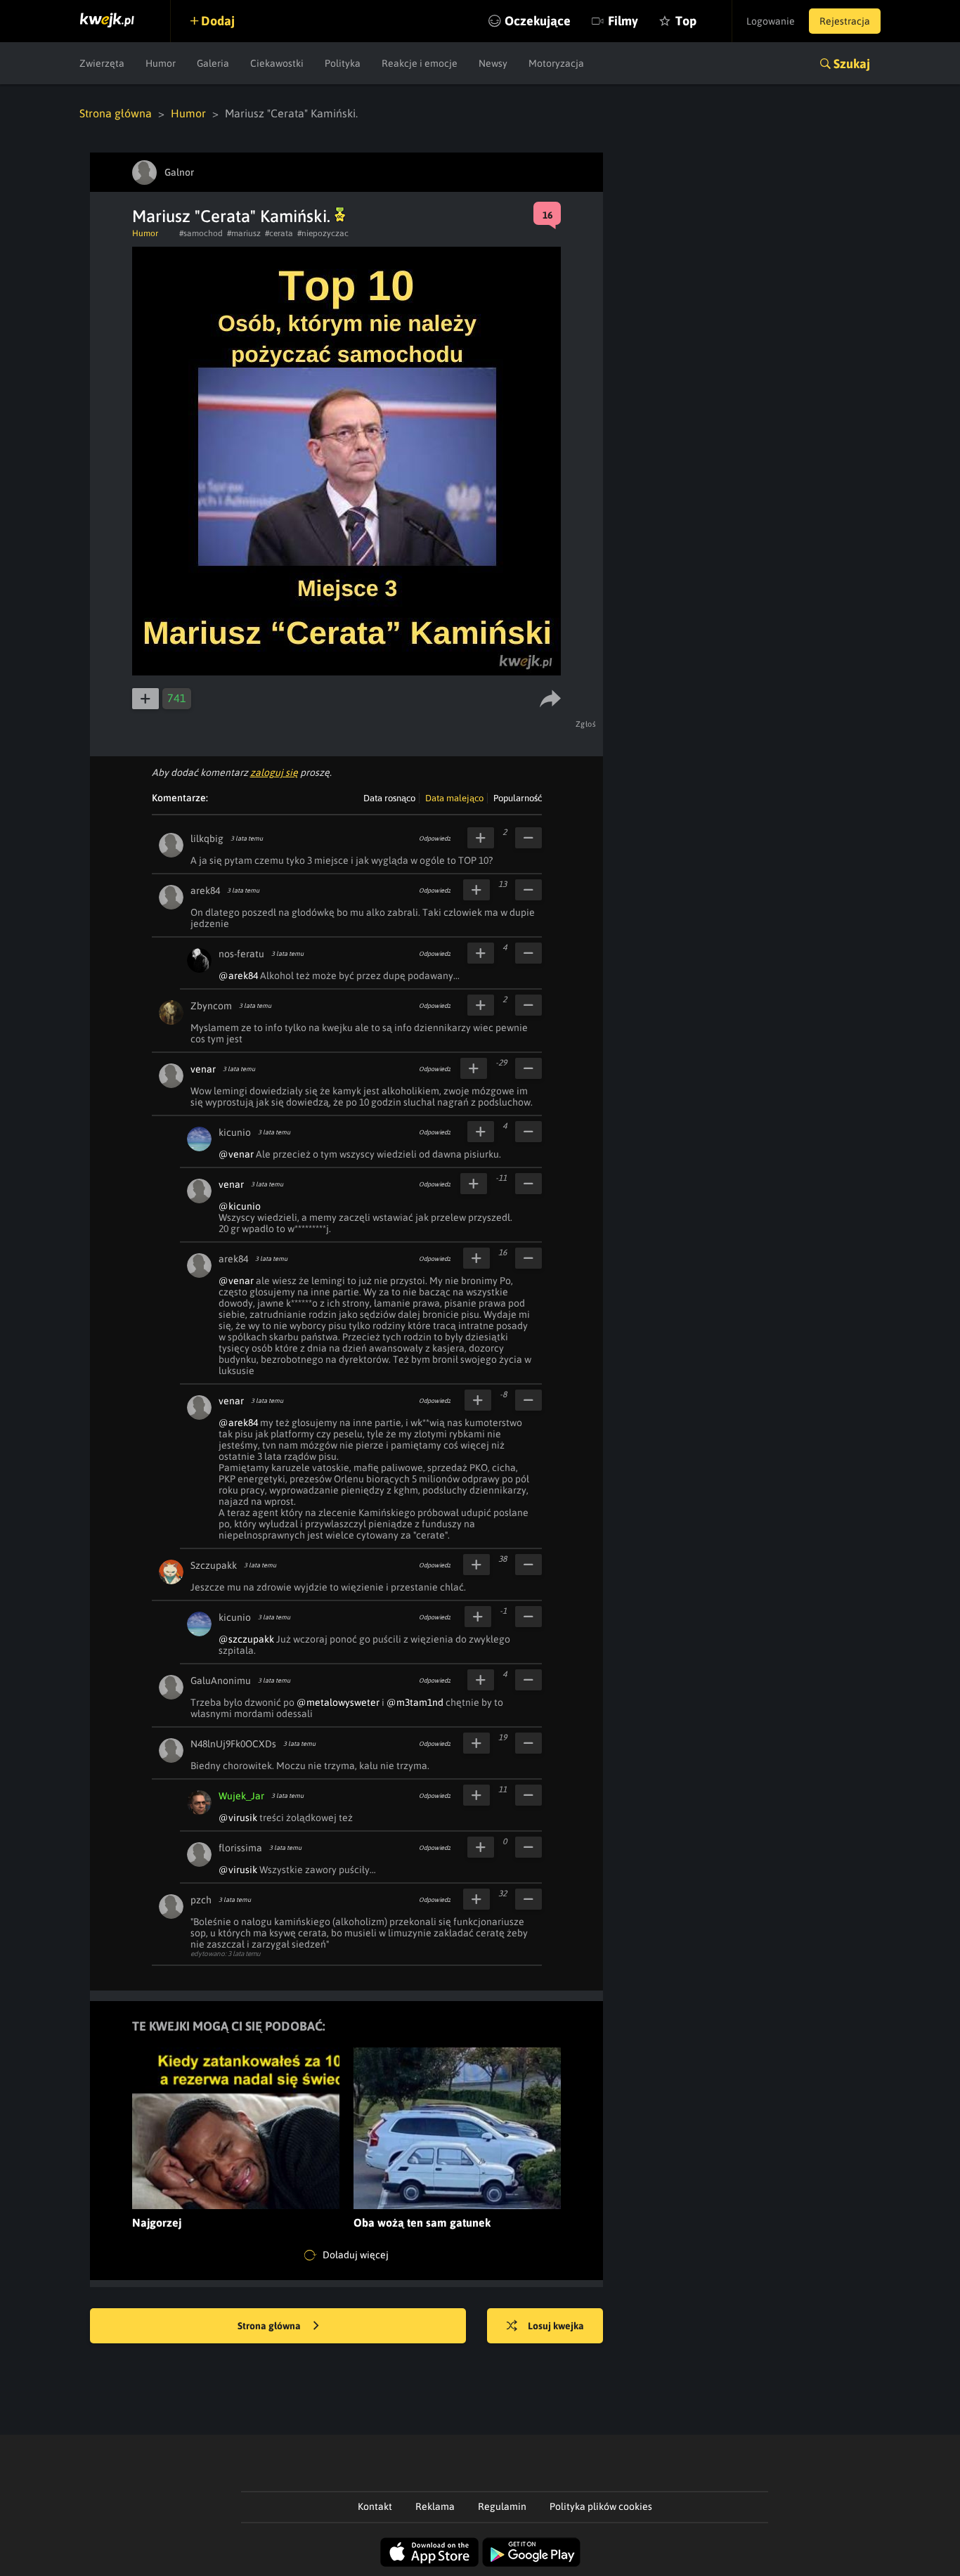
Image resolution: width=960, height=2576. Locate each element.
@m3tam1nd (415, 1702)
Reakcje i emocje (420, 63)
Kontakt (375, 2506)
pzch (201, 1900)
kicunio (235, 1132)
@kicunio (240, 1206)
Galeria (213, 63)
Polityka (343, 63)
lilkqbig (207, 839)
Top (686, 21)
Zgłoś (586, 724)
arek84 (205, 891)
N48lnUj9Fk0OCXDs (233, 1744)
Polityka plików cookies (601, 2506)
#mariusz (244, 233)
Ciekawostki (277, 63)
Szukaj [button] (852, 64)
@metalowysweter (338, 1702)
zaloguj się (274, 772)
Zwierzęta (102, 63)
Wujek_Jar (241, 1796)
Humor (161, 63)
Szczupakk (214, 1565)
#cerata (279, 233)
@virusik (238, 1818)
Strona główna (116, 113)
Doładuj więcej (355, 2255)
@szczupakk (246, 1639)
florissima (240, 1848)
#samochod (201, 233)
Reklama (435, 2506)
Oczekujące (538, 21)
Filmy (623, 21)
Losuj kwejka (556, 2326)
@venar (236, 1154)
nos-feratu (241, 954)
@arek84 (238, 976)
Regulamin (502, 2506)
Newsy (493, 63)
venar (203, 1069)
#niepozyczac (323, 233)
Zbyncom (211, 1006)
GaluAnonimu (221, 1681)
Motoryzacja (556, 63)
